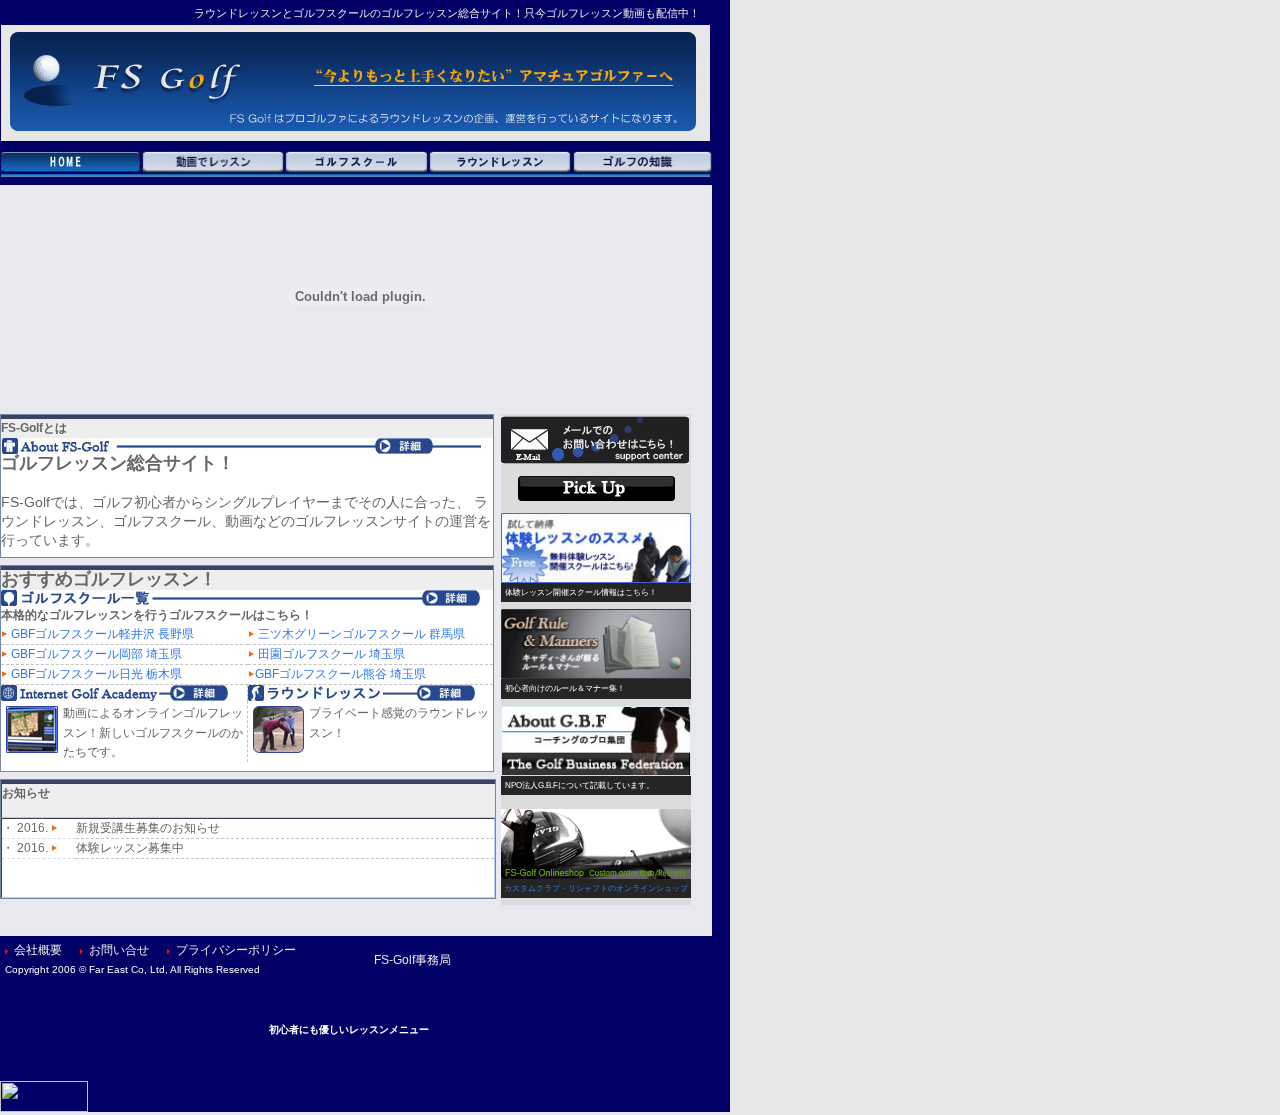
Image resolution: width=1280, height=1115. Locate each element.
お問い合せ (119, 950)
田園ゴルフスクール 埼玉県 (331, 654)
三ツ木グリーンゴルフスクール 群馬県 (361, 634)
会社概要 (38, 950)
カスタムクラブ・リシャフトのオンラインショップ (596, 888)
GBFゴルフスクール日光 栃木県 (96, 674)
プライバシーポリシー (236, 950)
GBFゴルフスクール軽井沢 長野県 (102, 634)
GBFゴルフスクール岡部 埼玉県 (96, 654)
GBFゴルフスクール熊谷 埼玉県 (340, 674)
